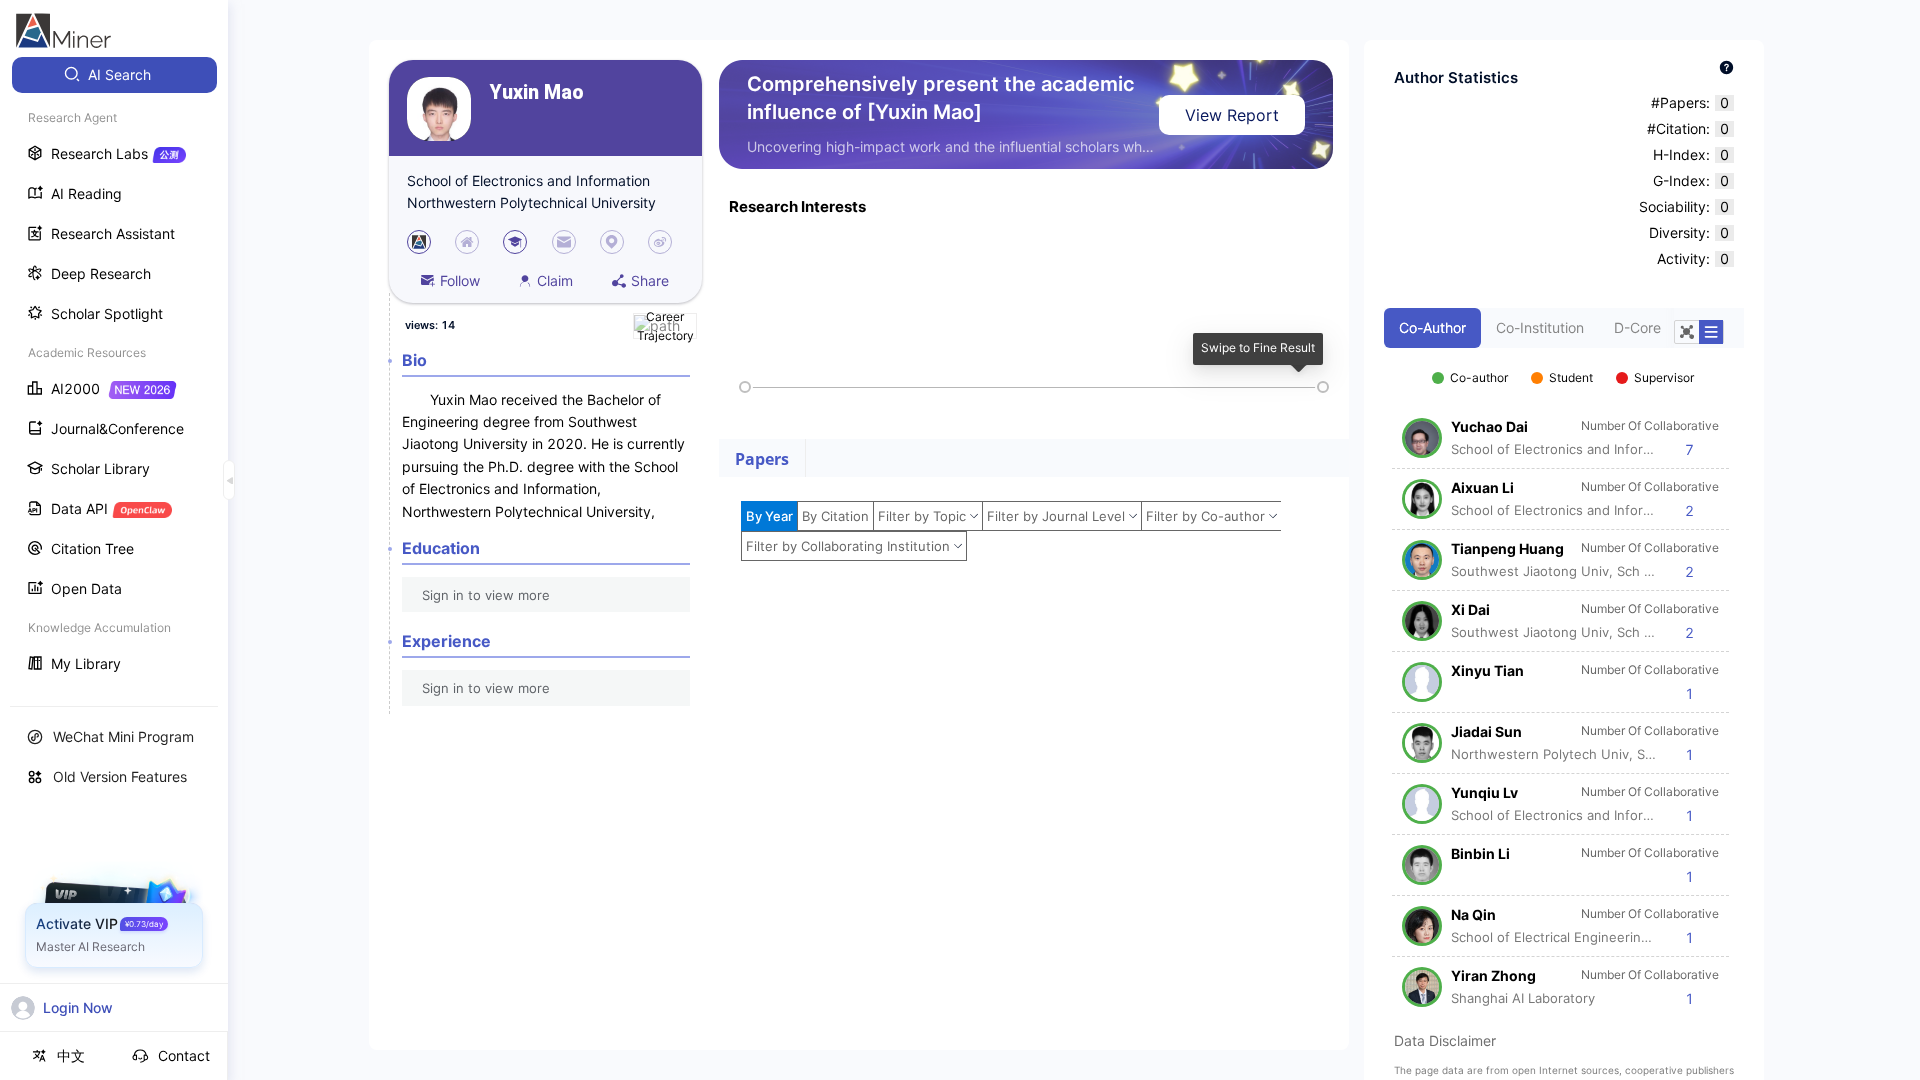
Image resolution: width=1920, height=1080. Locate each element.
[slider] (745, 387)
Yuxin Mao (537, 92)
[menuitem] (114, 75)
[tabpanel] (1564, 678)
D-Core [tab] (1637, 327)
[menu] (114, 371)
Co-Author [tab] (1432, 327)
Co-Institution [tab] (1540, 327)
